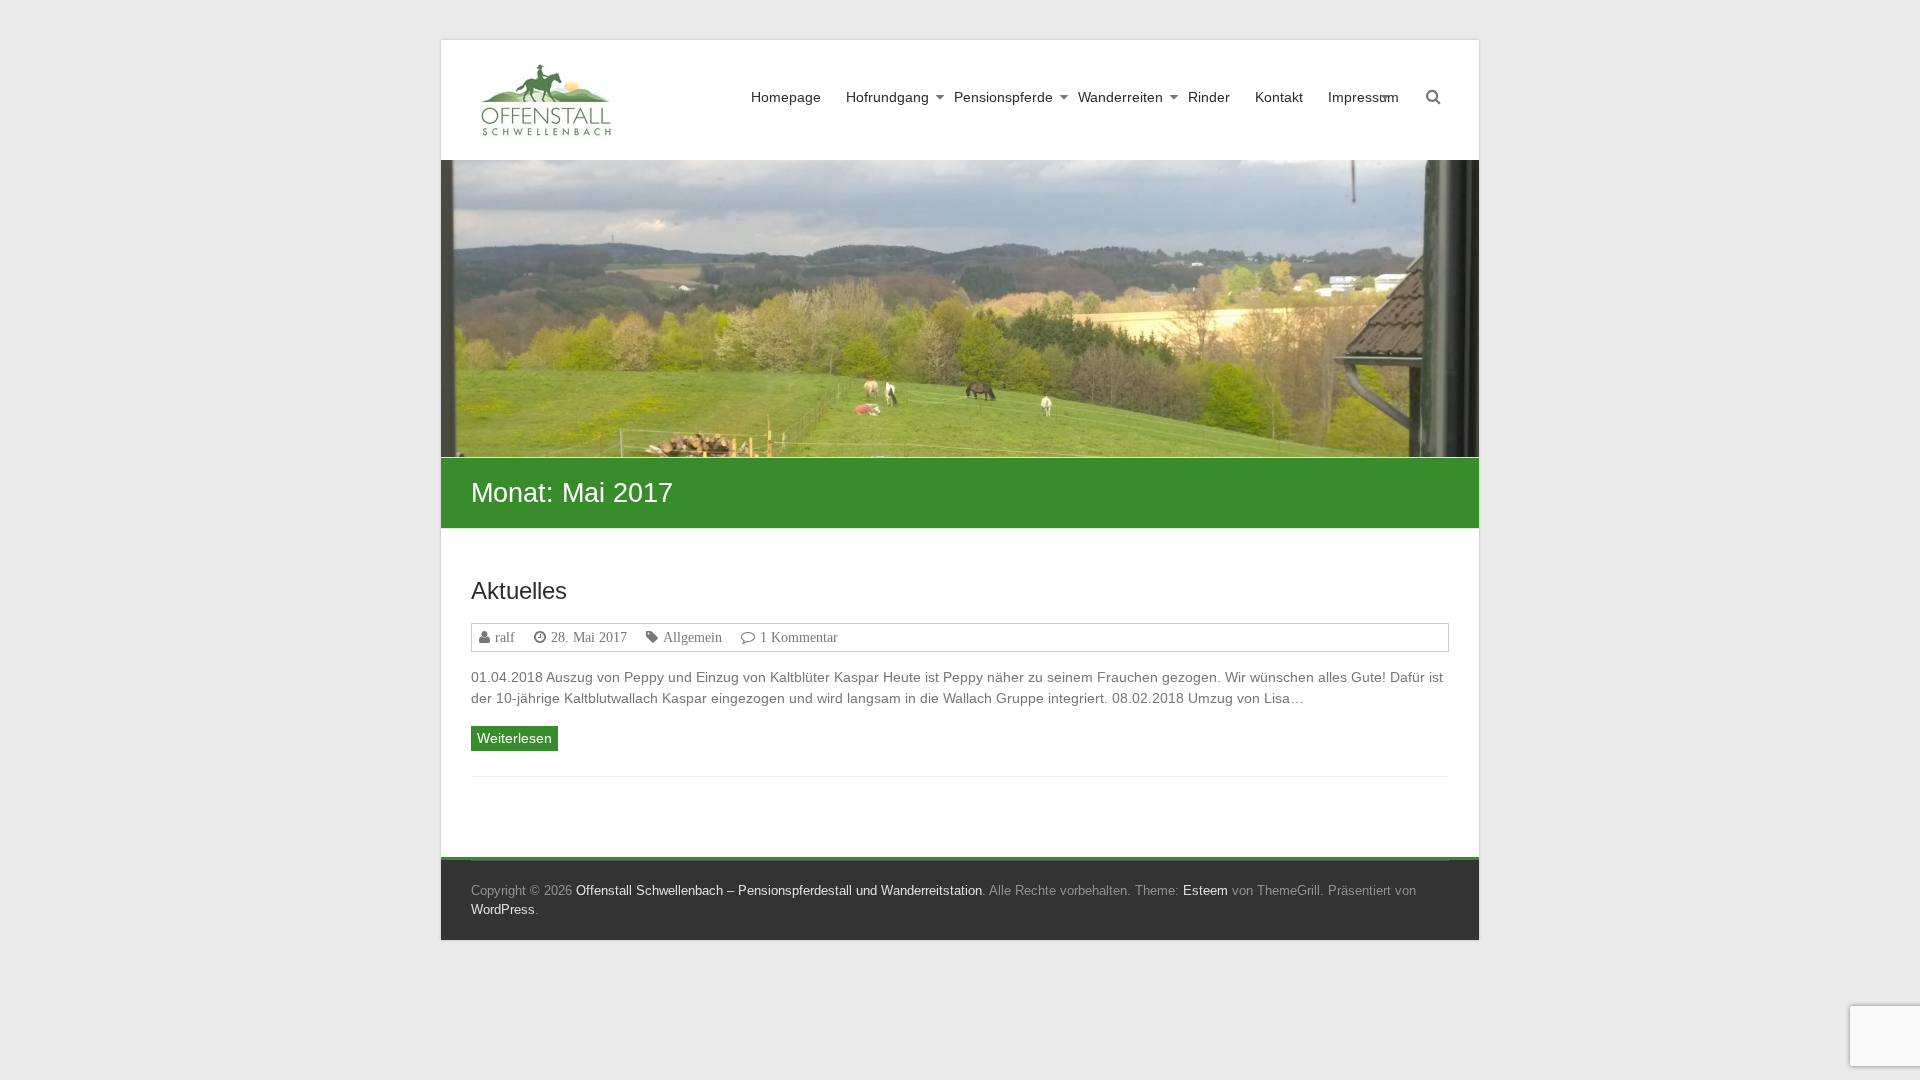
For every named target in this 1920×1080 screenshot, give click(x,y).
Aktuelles (519, 590)
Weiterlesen (514, 738)
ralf (505, 637)
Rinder (1209, 97)
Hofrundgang (887, 97)
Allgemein (692, 637)
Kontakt (1279, 97)
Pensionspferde (1003, 97)
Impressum (1363, 97)
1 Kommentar (799, 637)
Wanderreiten (1120, 97)
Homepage (786, 97)
